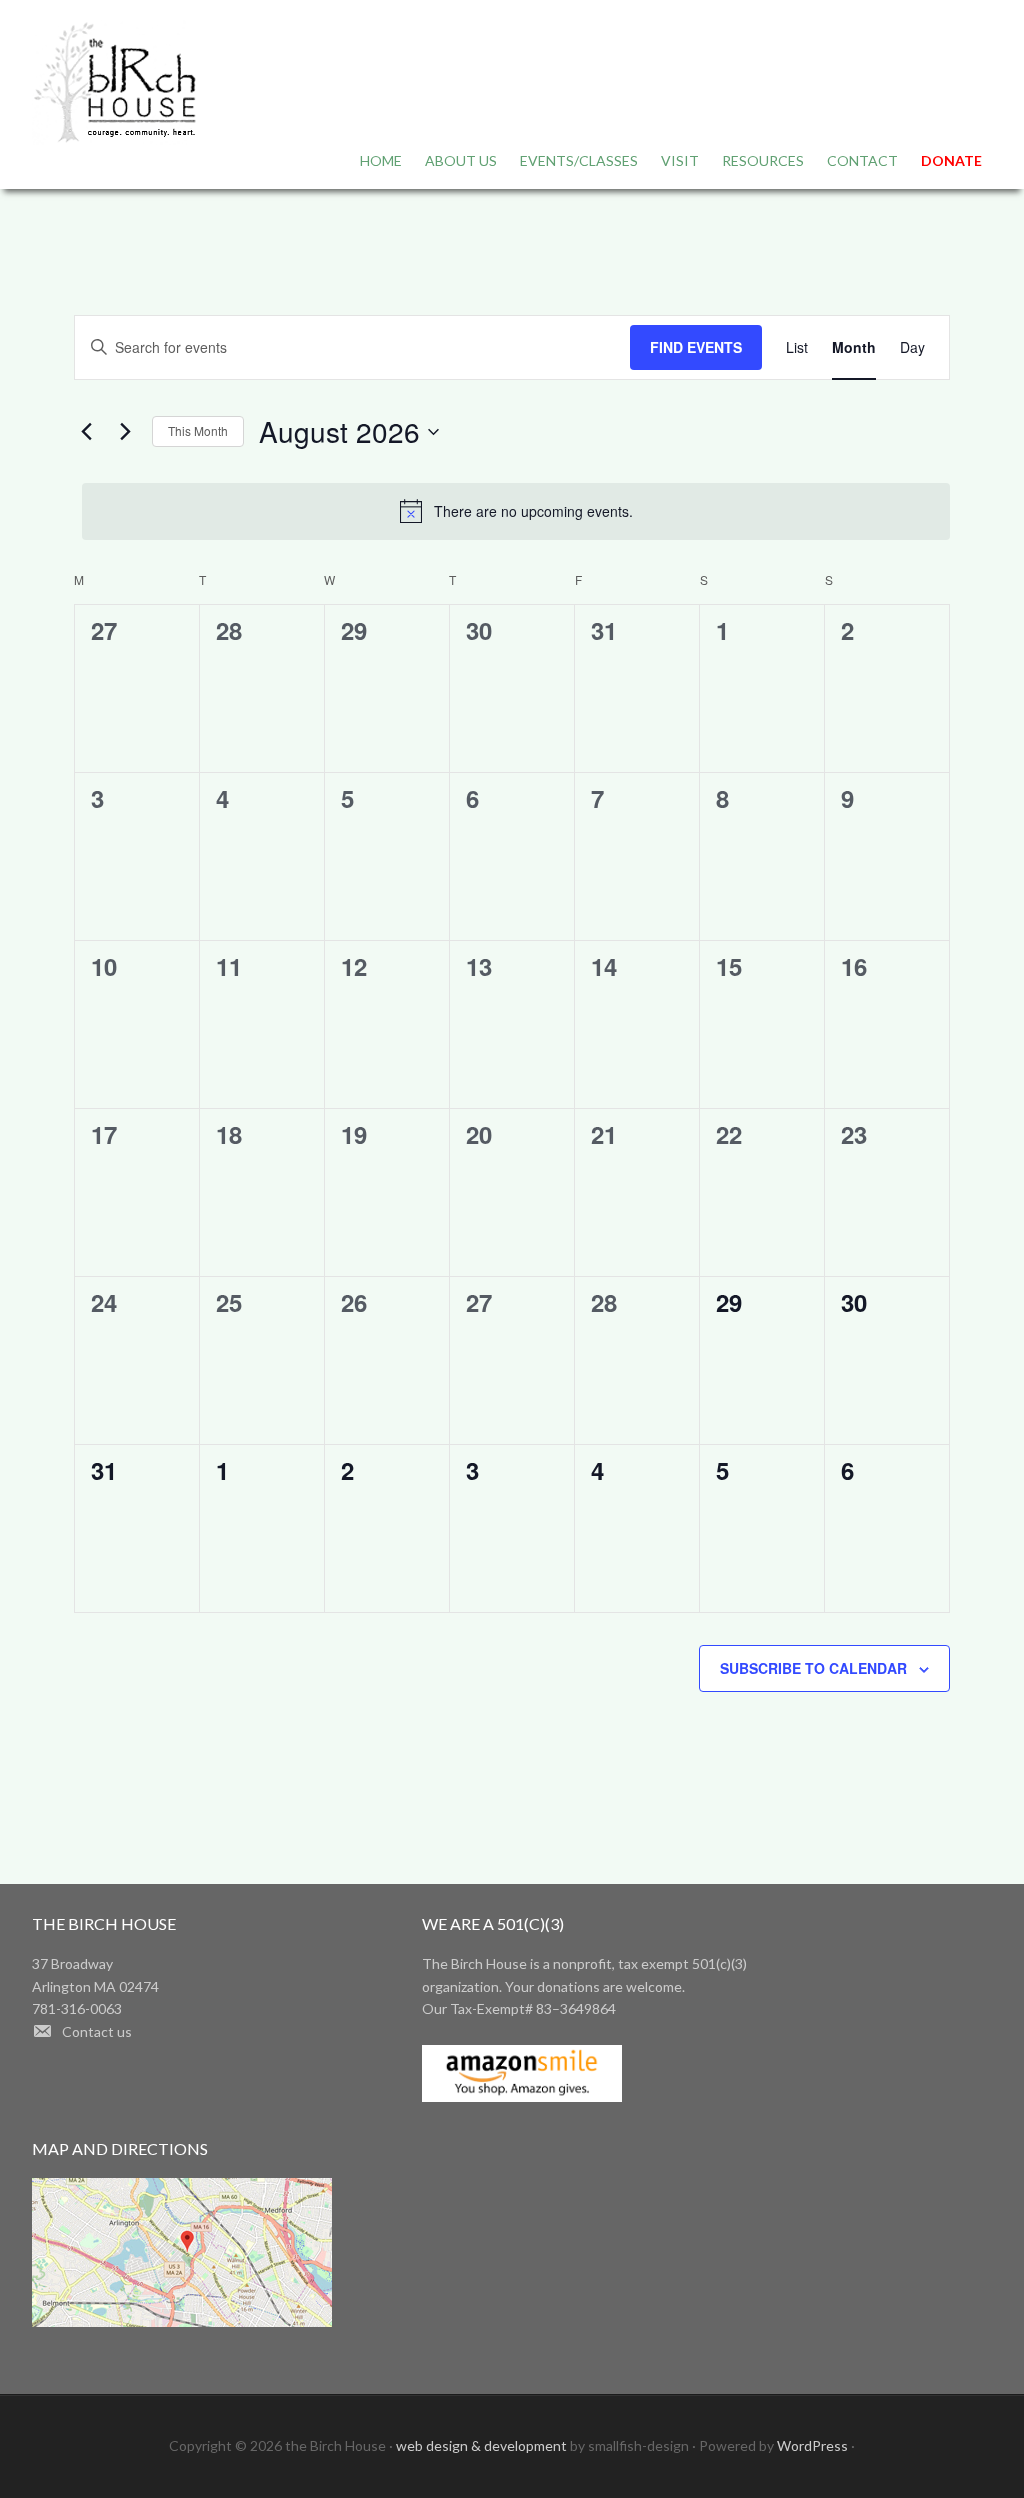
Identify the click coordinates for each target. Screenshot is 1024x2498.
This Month (198, 430)
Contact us (97, 2031)
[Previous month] (86, 432)
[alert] (516, 511)
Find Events (696, 347)
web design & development (483, 2445)
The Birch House (114, 85)
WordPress (812, 2445)
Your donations (552, 1986)
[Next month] (125, 432)
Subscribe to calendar (813, 1668)
